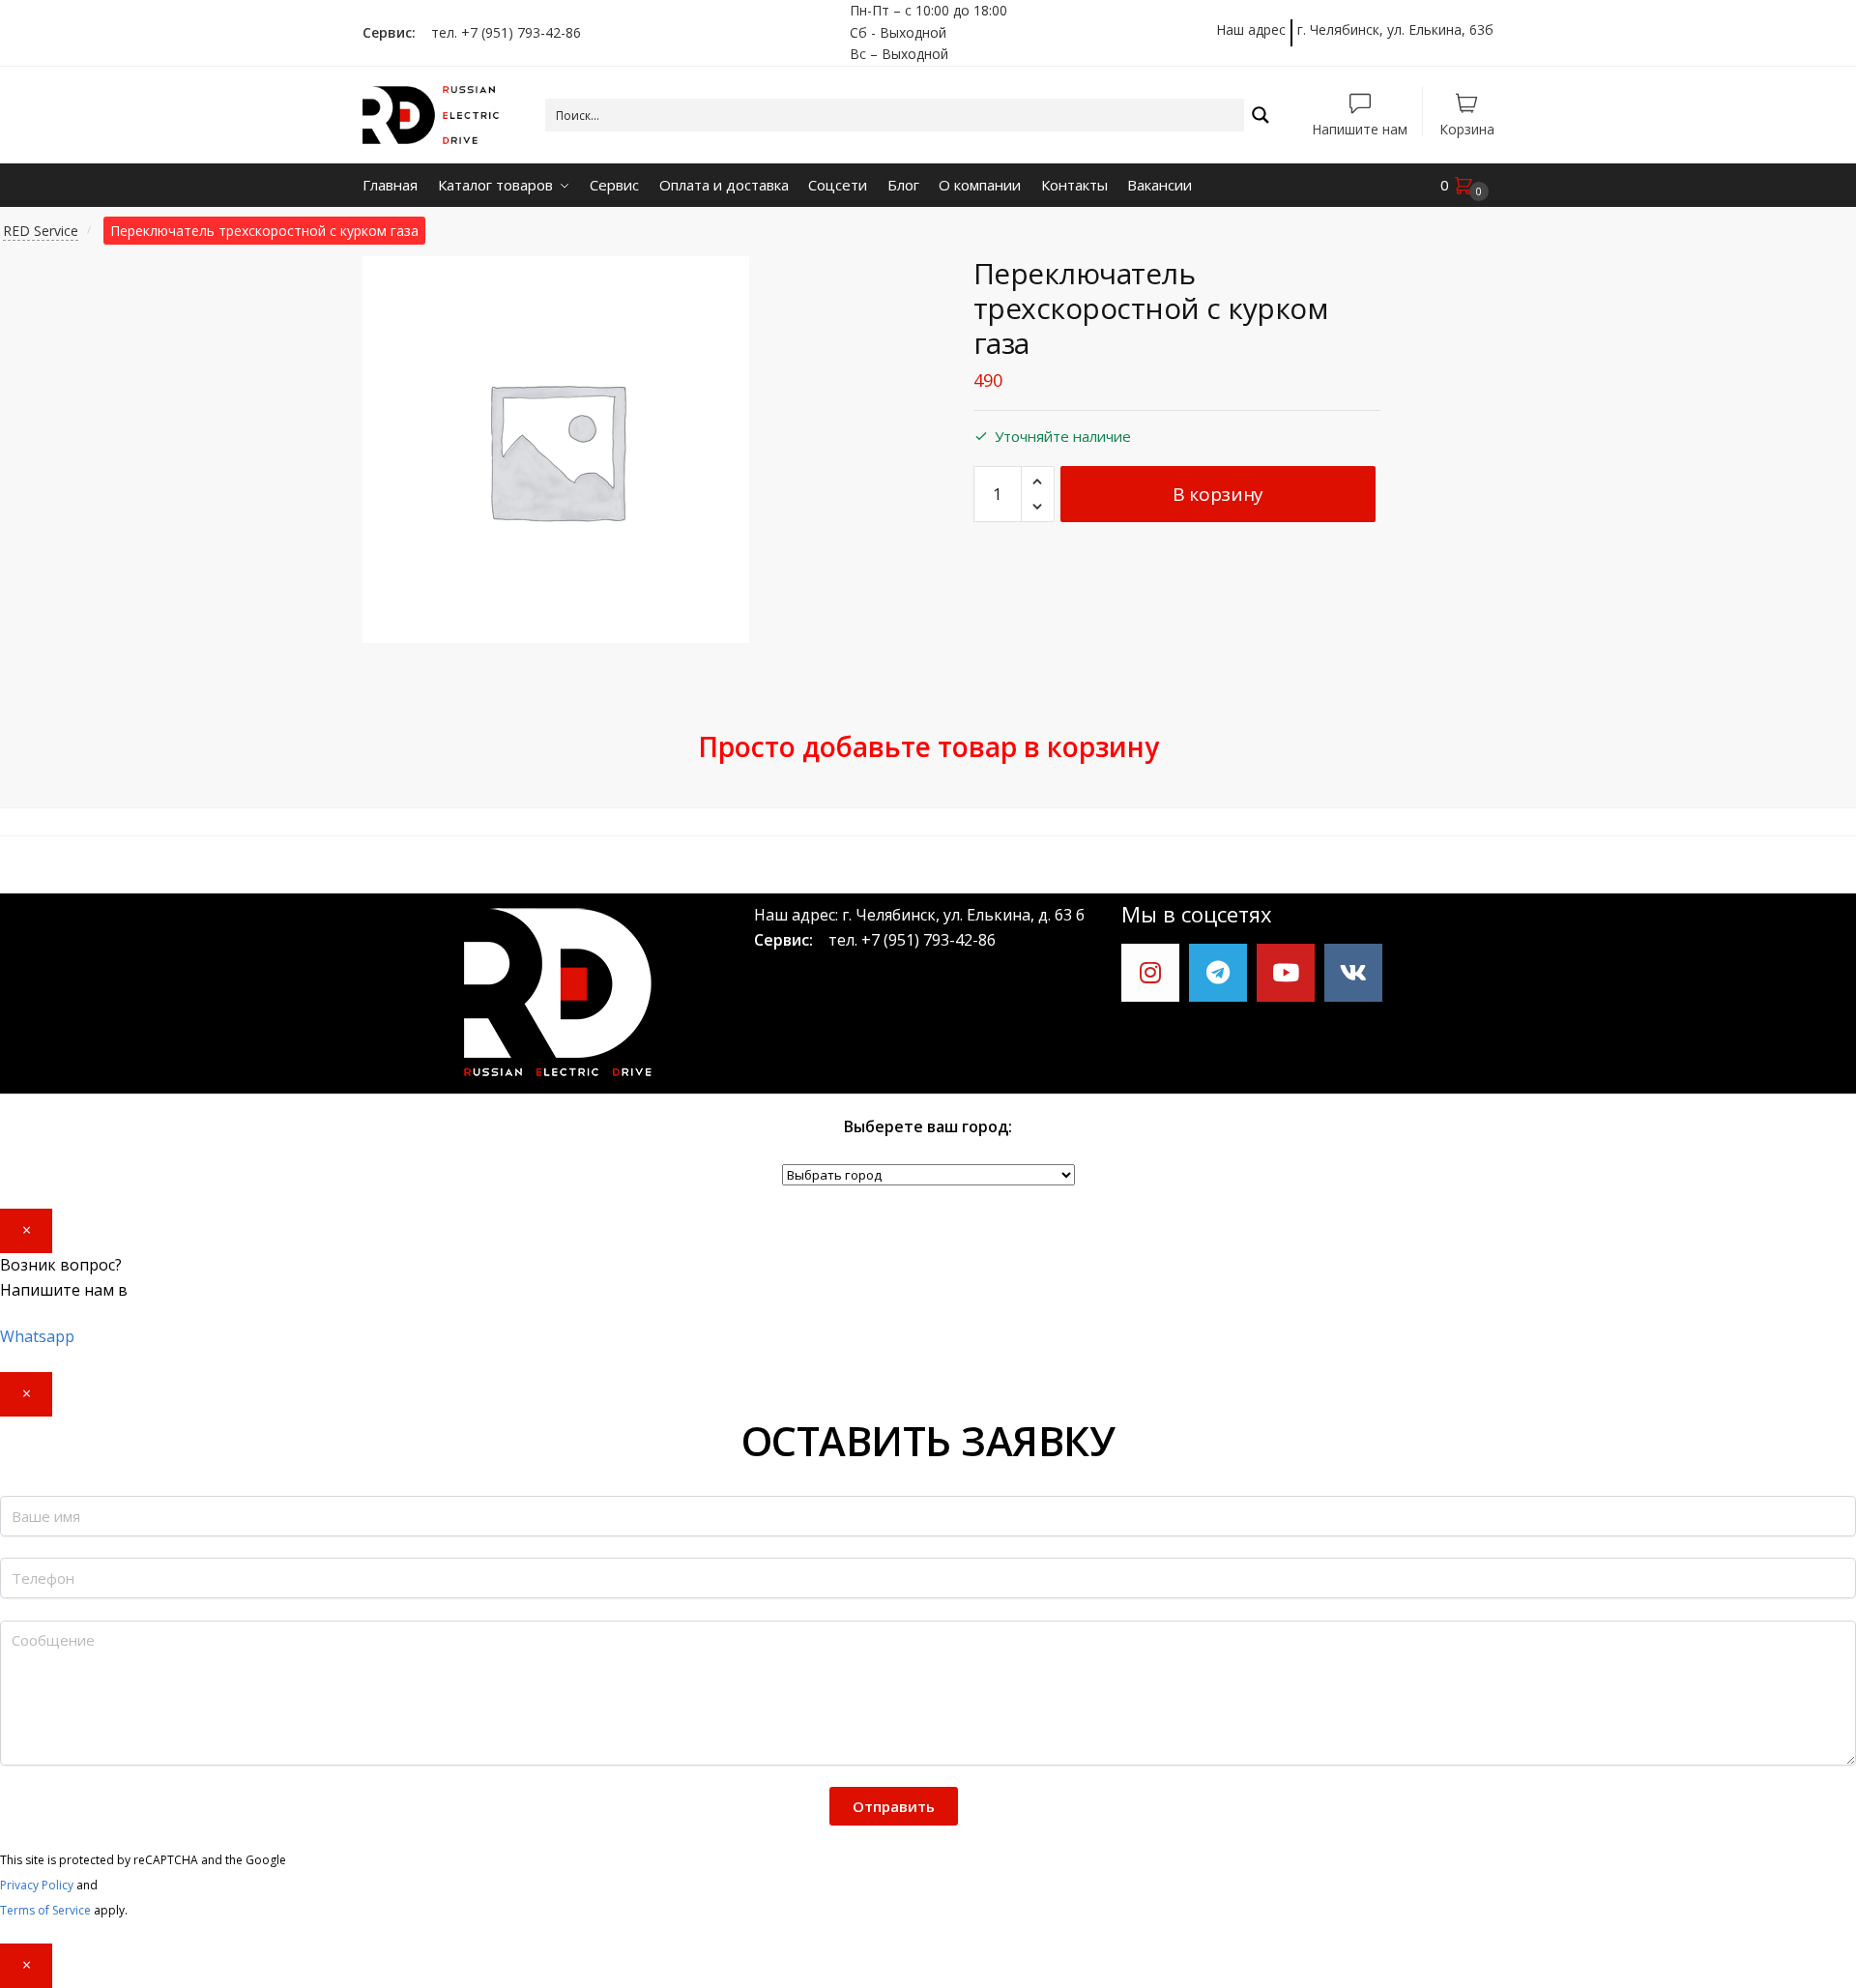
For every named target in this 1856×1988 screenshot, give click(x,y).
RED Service (41, 231)
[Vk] (1353, 973)
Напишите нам (1360, 128)
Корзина (1467, 128)
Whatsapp (37, 1336)
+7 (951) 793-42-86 (928, 940)
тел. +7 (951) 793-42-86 (500, 32)
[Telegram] (1218, 973)
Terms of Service (45, 1910)
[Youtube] (1286, 973)
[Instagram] (1150, 973)
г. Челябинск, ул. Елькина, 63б (1395, 29)
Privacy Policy (37, 1885)
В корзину (1218, 494)
